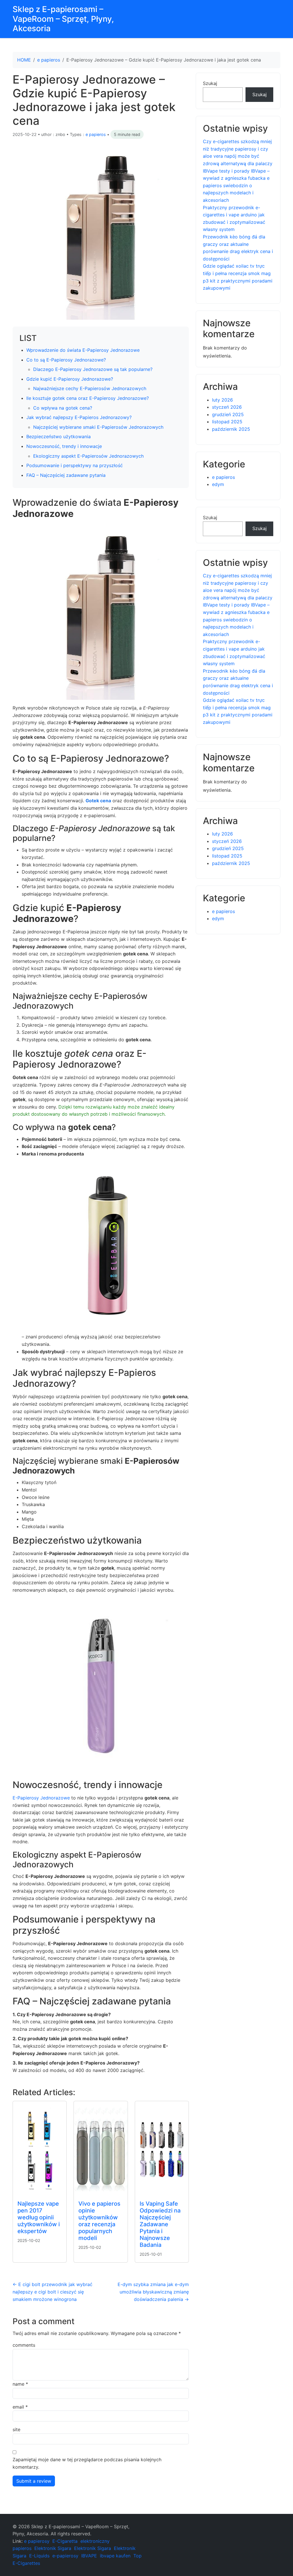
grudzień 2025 (228, 414)
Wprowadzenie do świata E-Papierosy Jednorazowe (83, 350)
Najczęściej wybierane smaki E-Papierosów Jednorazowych (98, 427)
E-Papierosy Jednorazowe (41, 1798)
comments (24, 2345)
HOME (24, 60)
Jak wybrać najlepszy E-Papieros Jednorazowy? (79, 417)
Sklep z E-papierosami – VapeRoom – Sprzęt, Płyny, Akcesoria (63, 19)
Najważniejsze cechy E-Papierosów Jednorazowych (90, 388)
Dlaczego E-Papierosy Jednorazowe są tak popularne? (93, 369)
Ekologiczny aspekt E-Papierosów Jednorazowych (88, 456)
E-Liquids (39, 2556)
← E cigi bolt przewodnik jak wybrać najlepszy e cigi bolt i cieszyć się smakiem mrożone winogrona (53, 2292)
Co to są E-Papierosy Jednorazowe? (66, 360)
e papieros (49, 60)
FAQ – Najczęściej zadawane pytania (66, 475)
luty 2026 (222, 400)
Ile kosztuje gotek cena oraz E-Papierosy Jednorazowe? (88, 398)
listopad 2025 (227, 422)
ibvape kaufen (115, 2556)
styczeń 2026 (227, 407)
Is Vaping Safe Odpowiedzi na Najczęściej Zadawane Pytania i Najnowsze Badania (160, 2224)
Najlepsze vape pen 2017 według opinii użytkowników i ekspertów (39, 2217)
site (16, 2429)
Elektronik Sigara (53, 2548)
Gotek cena (98, 801)
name (20, 2384)
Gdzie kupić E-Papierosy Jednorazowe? (70, 379)
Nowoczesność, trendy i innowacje (64, 446)
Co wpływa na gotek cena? (63, 408)
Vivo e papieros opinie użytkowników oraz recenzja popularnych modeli (99, 2221)
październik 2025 (231, 429)
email (20, 2407)
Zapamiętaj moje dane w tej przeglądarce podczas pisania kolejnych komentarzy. (87, 2463)
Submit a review (34, 2481)
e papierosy (37, 2541)
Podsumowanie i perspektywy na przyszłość (75, 465)
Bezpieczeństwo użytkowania (59, 436)
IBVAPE (89, 2556)
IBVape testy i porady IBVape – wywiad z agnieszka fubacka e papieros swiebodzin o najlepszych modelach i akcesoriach (236, 185)
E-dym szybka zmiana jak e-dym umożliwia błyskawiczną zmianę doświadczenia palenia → (153, 2292)
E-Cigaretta (65, 2541)
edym (218, 484)
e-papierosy (65, 2556)
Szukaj (210, 83)
